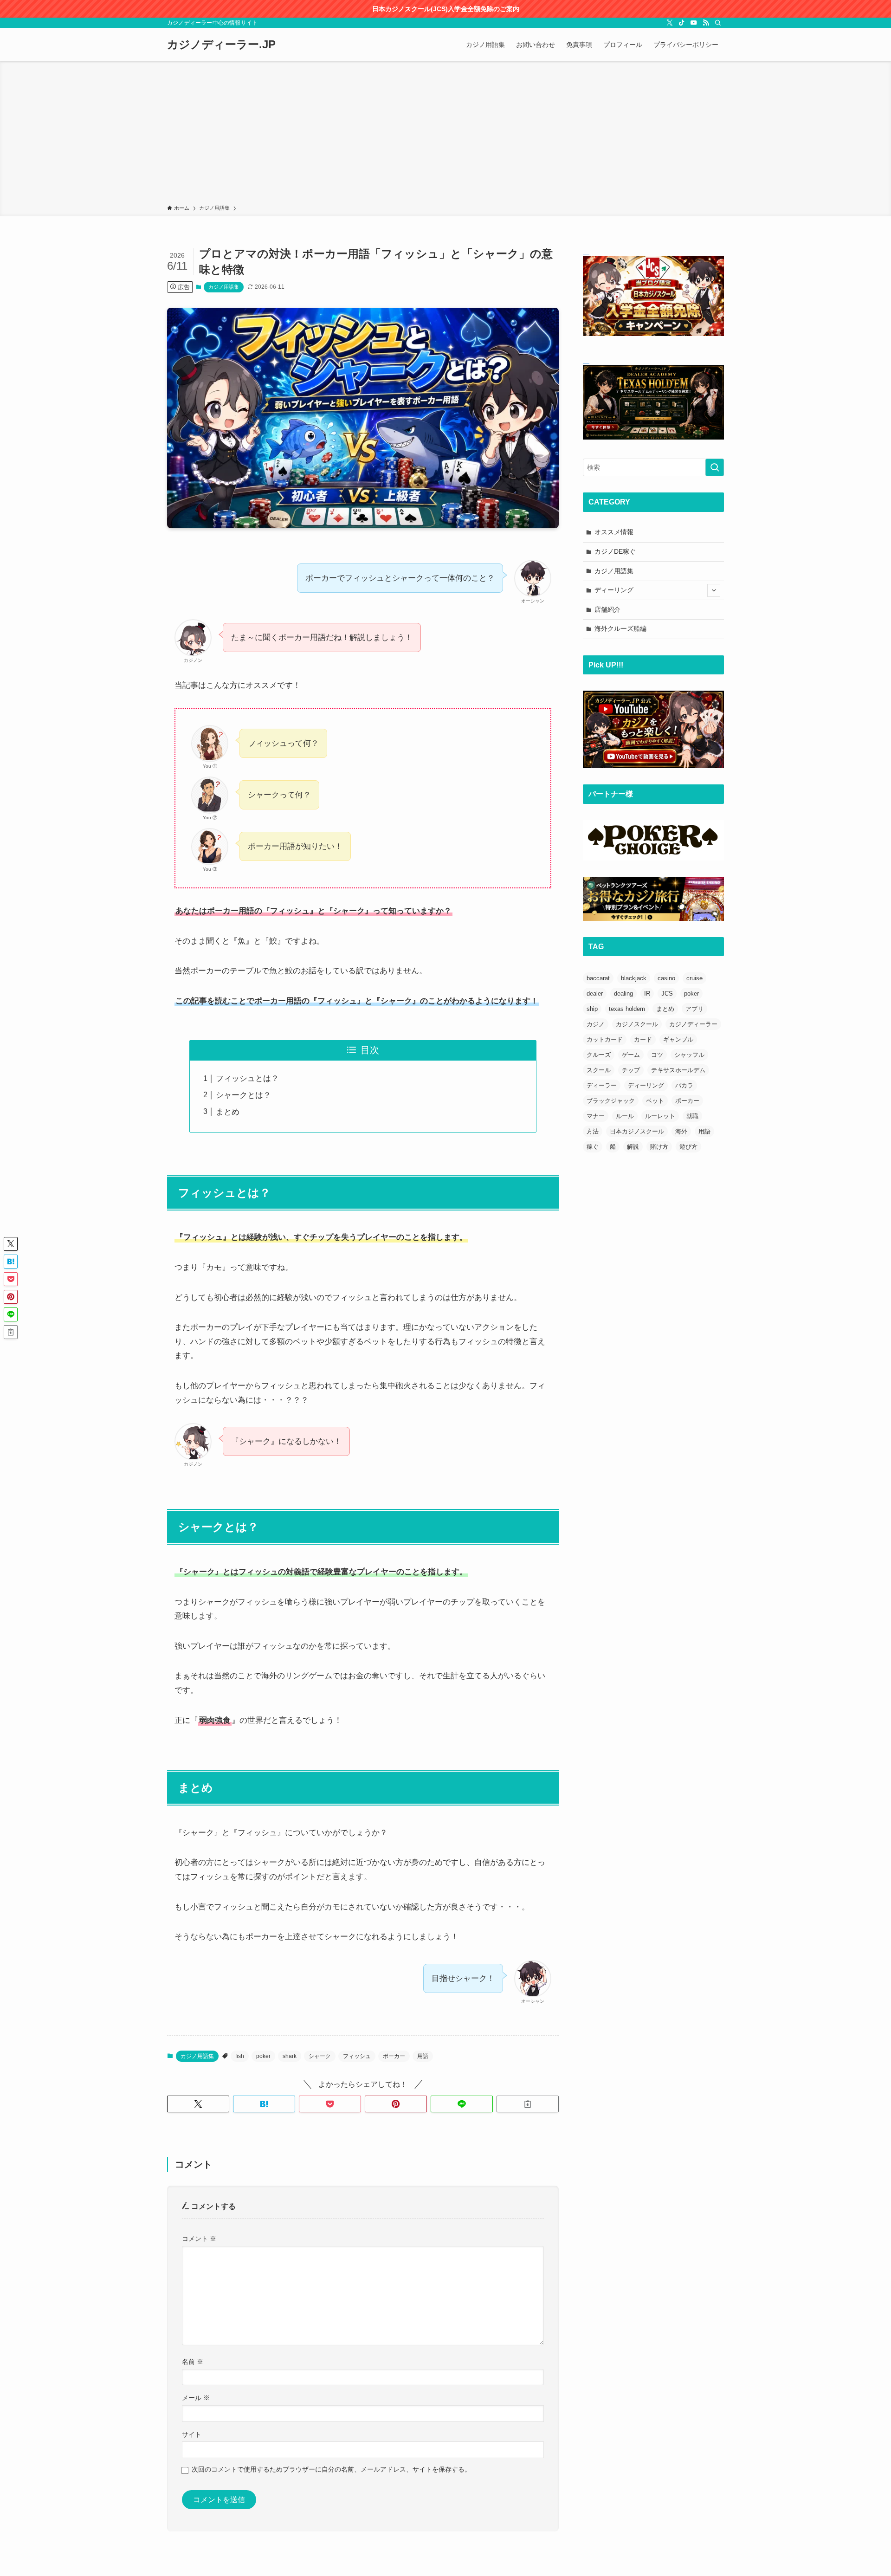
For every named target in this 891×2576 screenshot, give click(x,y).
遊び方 (688, 1147)
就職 (692, 1116)
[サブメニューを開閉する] (714, 590)
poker (263, 2056)
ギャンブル (678, 1039)
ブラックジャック (611, 1101)
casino (666, 978)
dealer (595, 994)
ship (592, 1009)
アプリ (694, 1009)
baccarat (598, 978)
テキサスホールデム (678, 1070)
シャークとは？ (243, 1095)
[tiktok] (682, 23)
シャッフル (689, 1055)
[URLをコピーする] (528, 2104)
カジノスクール (637, 1024)
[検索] (718, 23)
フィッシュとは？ (247, 1078)
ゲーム (631, 1055)
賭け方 (659, 1147)
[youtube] (694, 23)
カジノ (596, 1024)
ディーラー (602, 1085)
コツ (657, 1055)
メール (196, 2398)
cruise (694, 978)
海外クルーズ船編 (620, 628)
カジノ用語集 (224, 287)
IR (647, 994)
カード (643, 1039)
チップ (631, 1070)
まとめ (228, 1112)
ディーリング (614, 590)
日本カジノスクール (637, 1131)
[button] (198, 2104)
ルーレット (660, 1116)
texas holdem (627, 1009)
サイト (192, 2434)
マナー (596, 1116)
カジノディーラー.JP (221, 45)
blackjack (634, 978)
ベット (655, 1101)
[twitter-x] (670, 23)
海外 (681, 1131)
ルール (625, 1116)
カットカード (605, 1039)
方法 (593, 1131)
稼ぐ (593, 1147)
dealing (623, 994)
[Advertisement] (445, 135)
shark (290, 2056)
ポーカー (394, 2056)
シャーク (320, 2056)
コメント (199, 2239)
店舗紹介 (607, 609)
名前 (193, 2362)
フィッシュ (357, 2056)
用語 (423, 2056)
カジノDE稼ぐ (615, 551)
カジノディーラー (693, 1024)
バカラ (684, 1085)
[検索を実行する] (715, 467)
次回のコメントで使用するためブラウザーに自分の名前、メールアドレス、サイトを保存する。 (331, 2469)
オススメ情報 (614, 532)
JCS (667, 994)
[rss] (706, 23)
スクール (599, 1070)
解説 (633, 1147)
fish (240, 2056)
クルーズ (599, 1055)
